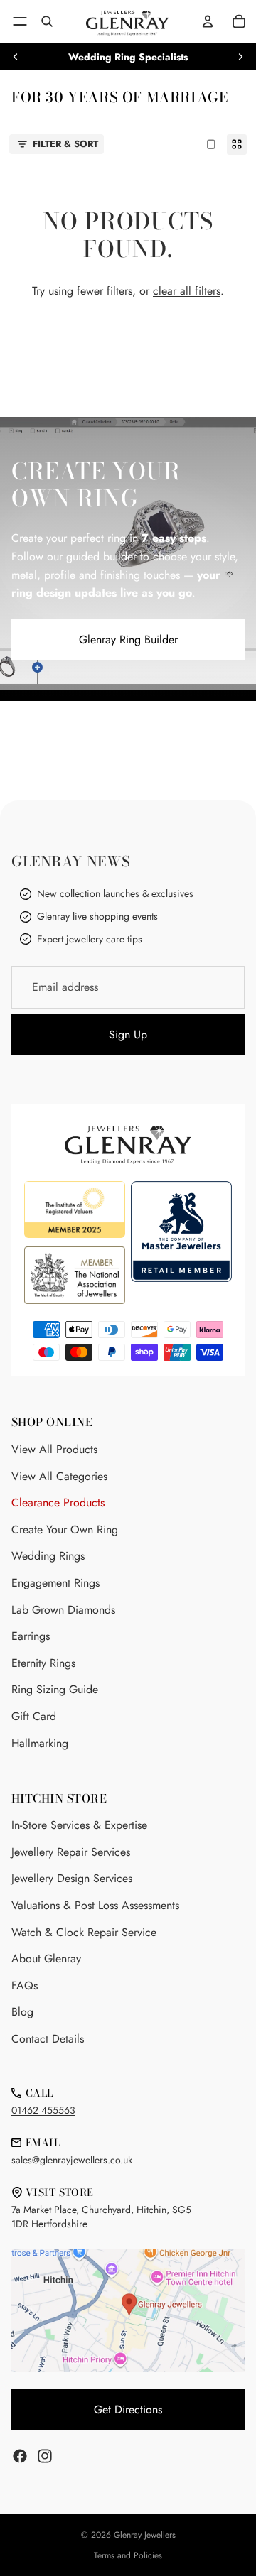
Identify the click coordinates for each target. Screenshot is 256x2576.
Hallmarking (40, 1743)
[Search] (47, 21)
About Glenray (46, 1958)
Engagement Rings (55, 1583)
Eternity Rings (43, 1663)
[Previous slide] (16, 57)
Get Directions (128, 2409)
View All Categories (59, 1476)
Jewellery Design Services (72, 1878)
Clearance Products (58, 1502)
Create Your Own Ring (65, 1529)
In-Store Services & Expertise (79, 1825)
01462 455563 (43, 2110)
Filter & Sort (65, 144)
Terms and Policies (128, 2555)
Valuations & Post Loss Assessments (95, 1905)
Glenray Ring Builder (128, 640)
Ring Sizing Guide (55, 1689)
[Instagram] (45, 2456)
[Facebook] (20, 2456)
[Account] (208, 21)
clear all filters (187, 291)
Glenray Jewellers (145, 2535)
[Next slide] (240, 57)
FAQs (25, 1985)
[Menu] (20, 21)
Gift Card (34, 1716)
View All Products (54, 1449)
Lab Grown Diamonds (63, 1610)
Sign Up (128, 1034)
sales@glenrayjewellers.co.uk (72, 2160)
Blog (22, 2012)
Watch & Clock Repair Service (84, 1932)
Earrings (31, 1636)
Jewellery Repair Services (71, 1852)
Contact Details (48, 2039)
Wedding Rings (48, 1556)
